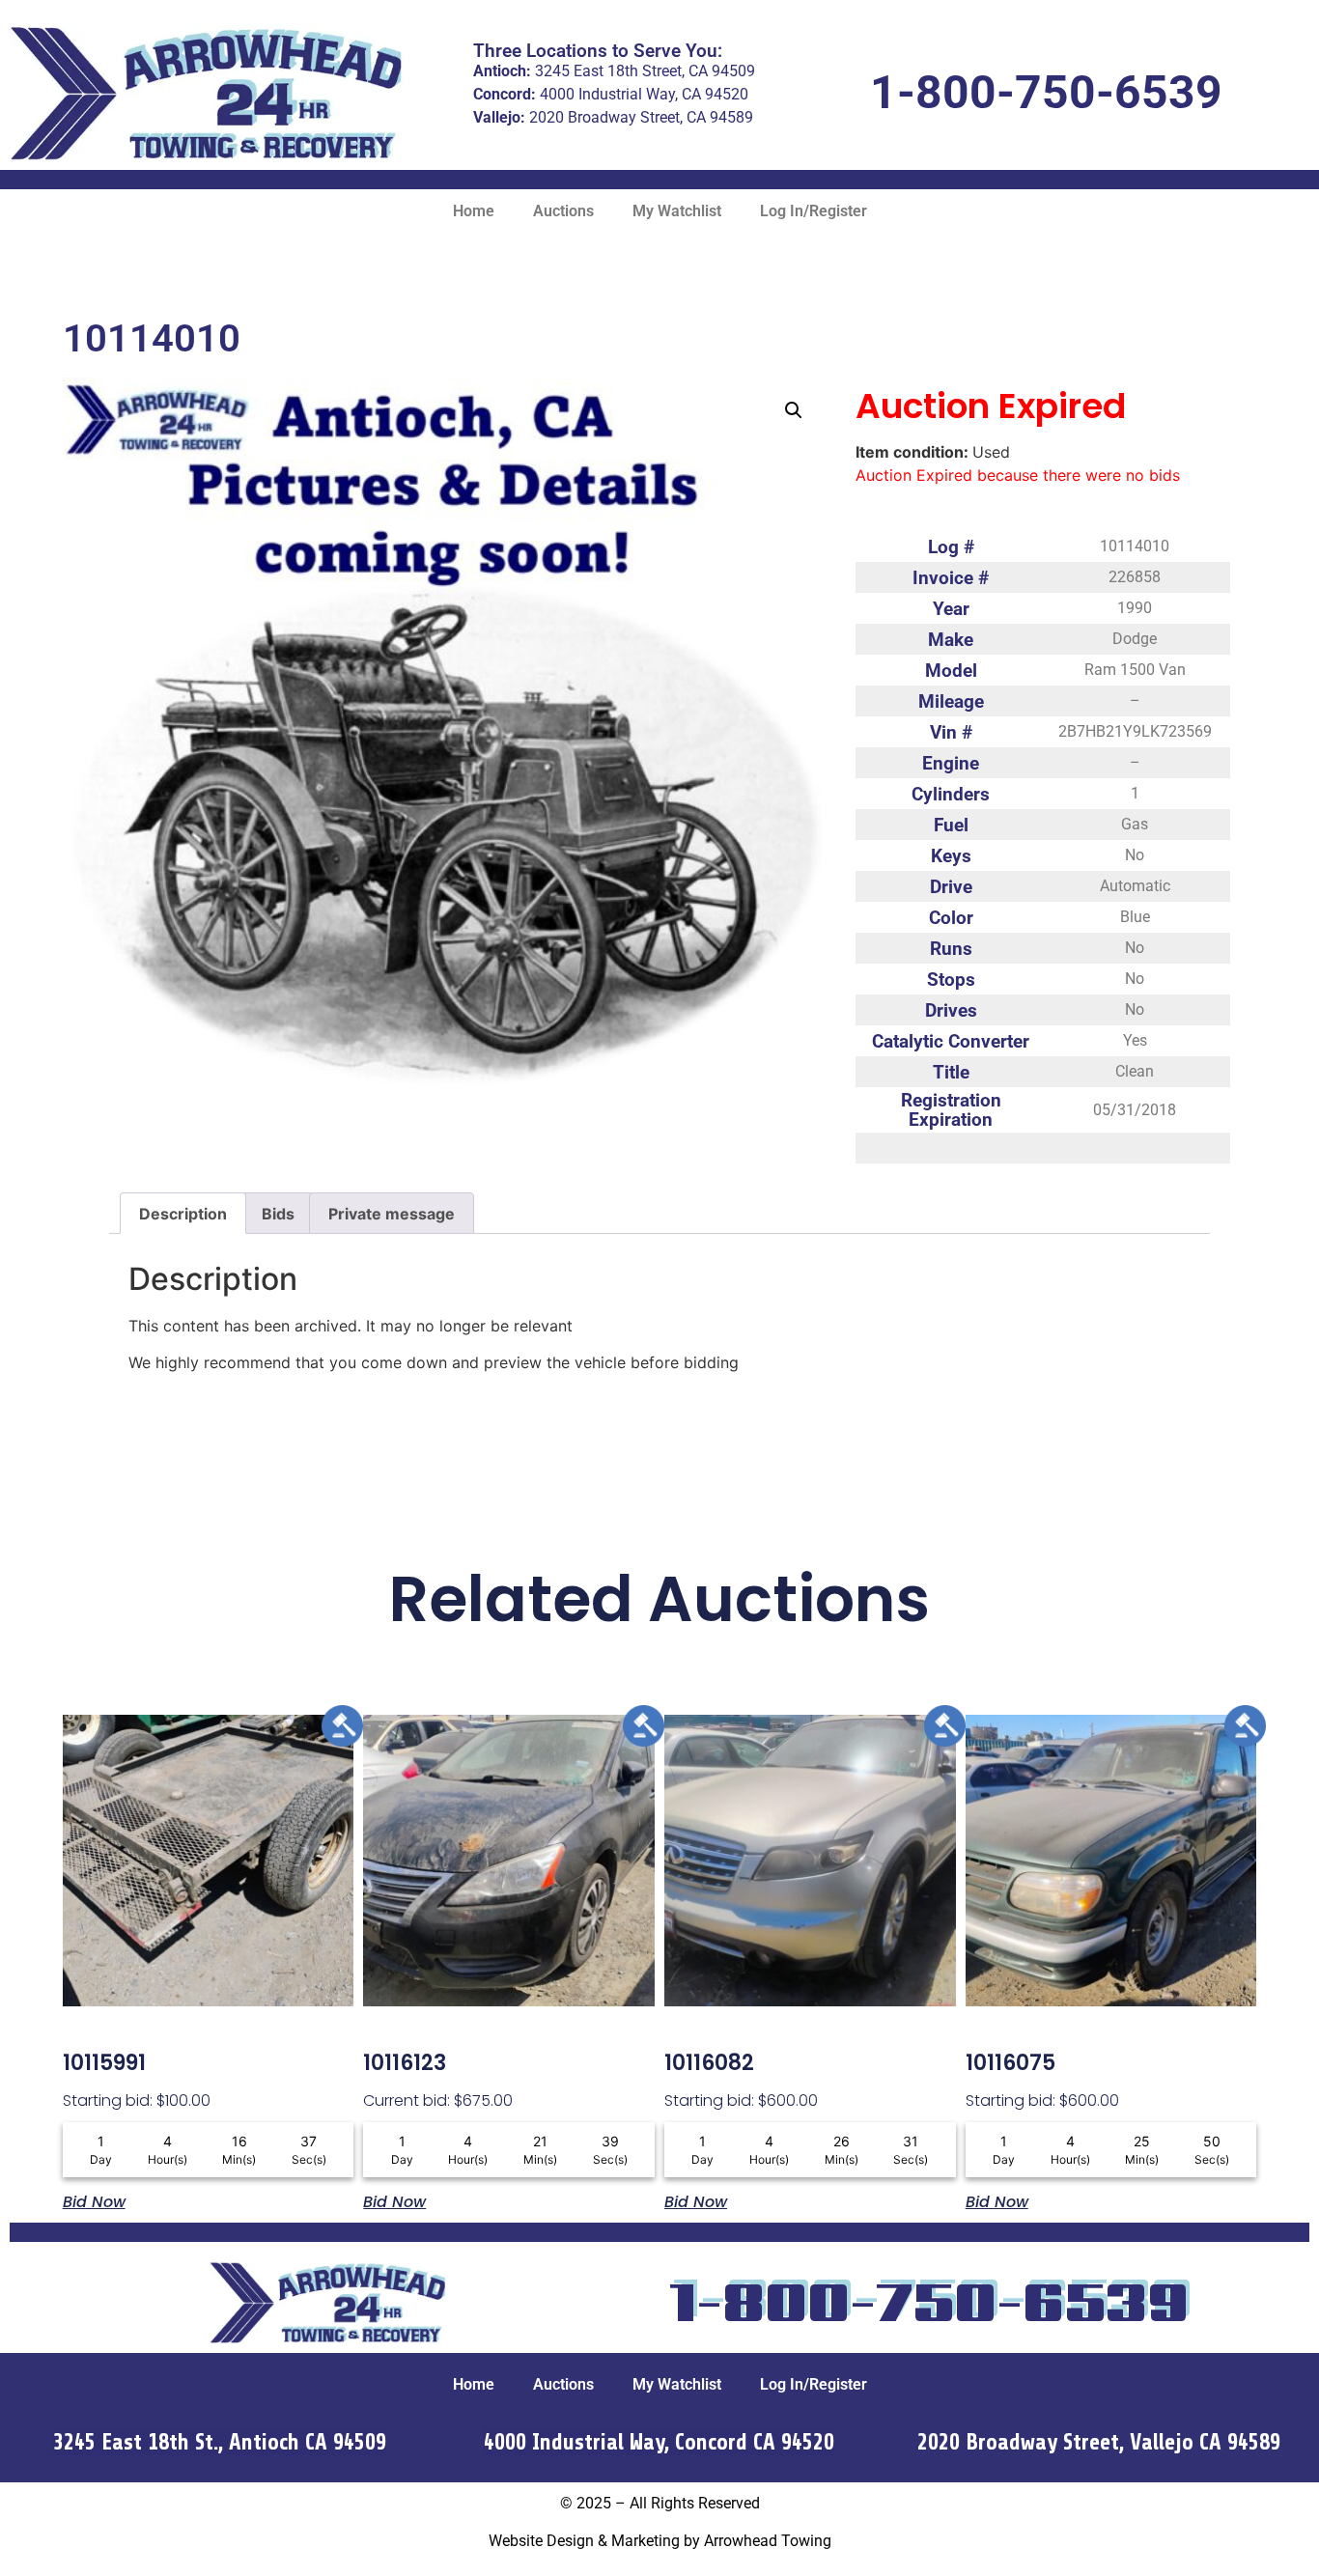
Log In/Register (814, 211)
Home (474, 211)
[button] (794, 410)
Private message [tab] (392, 1214)
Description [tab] (183, 1214)
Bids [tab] (278, 1214)
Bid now (94, 2200)
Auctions (563, 211)
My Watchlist (677, 211)
